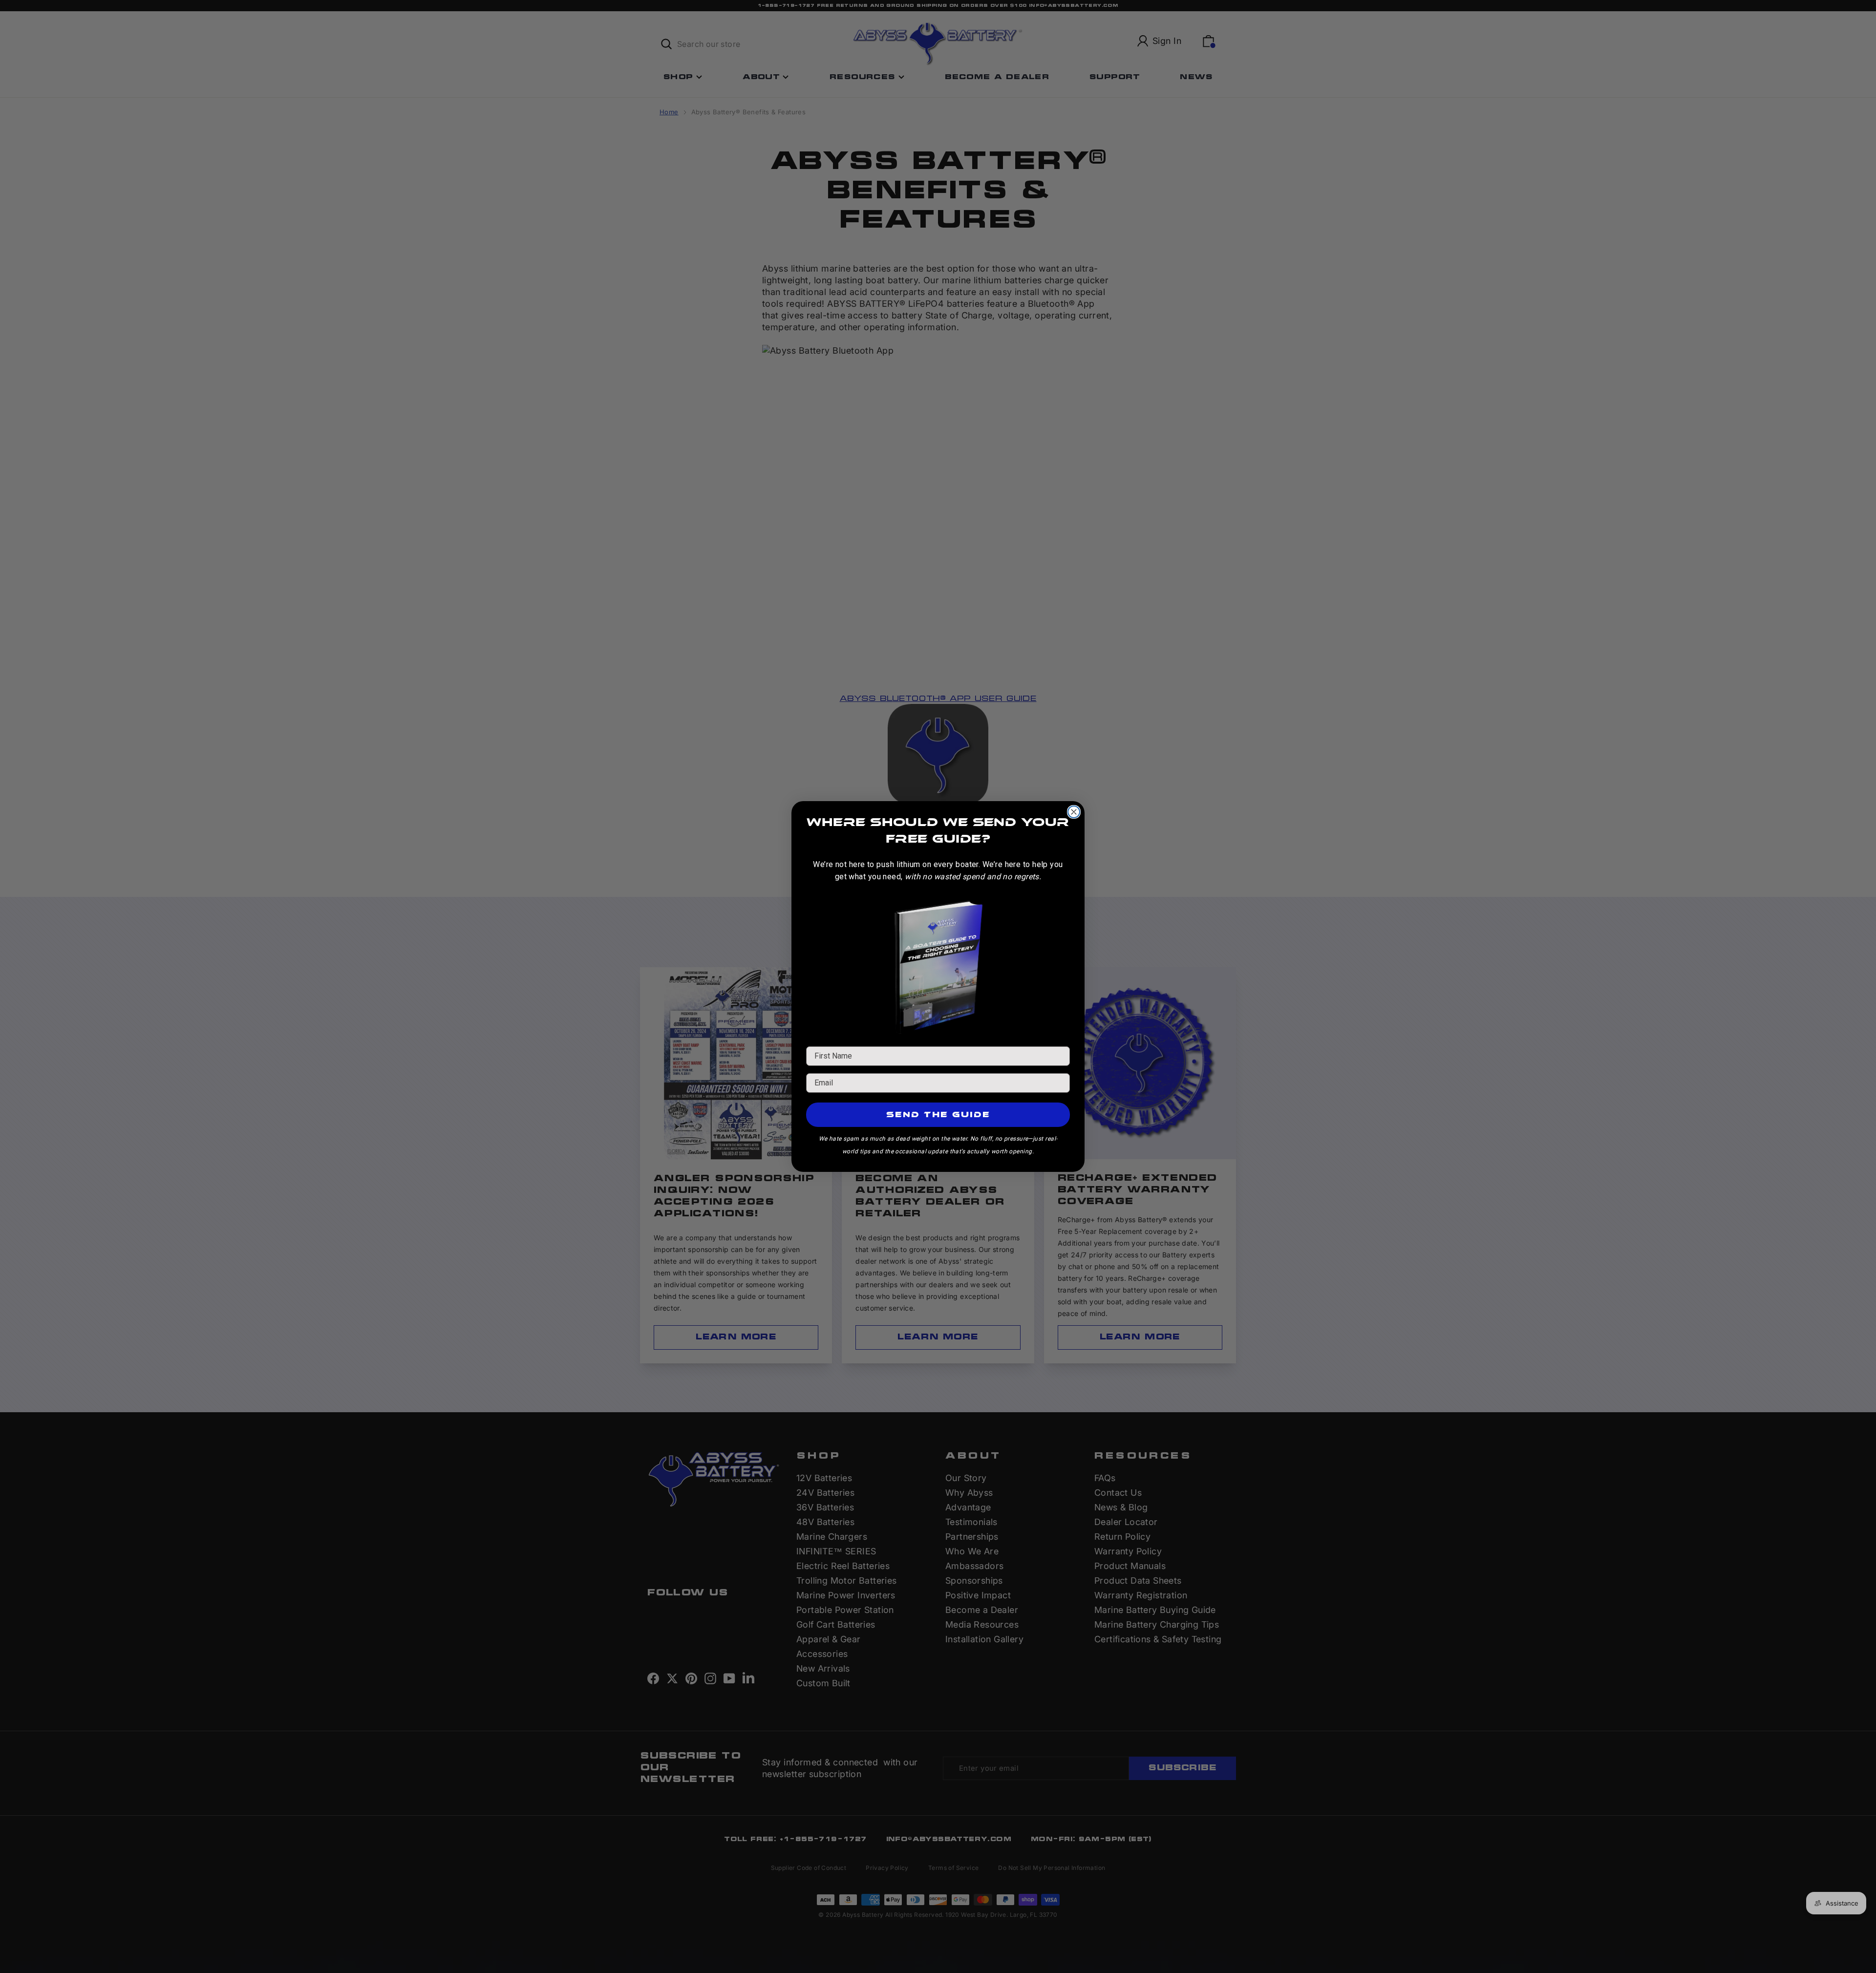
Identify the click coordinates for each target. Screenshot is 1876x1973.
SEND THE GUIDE (938, 1114)
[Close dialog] (1074, 812)
